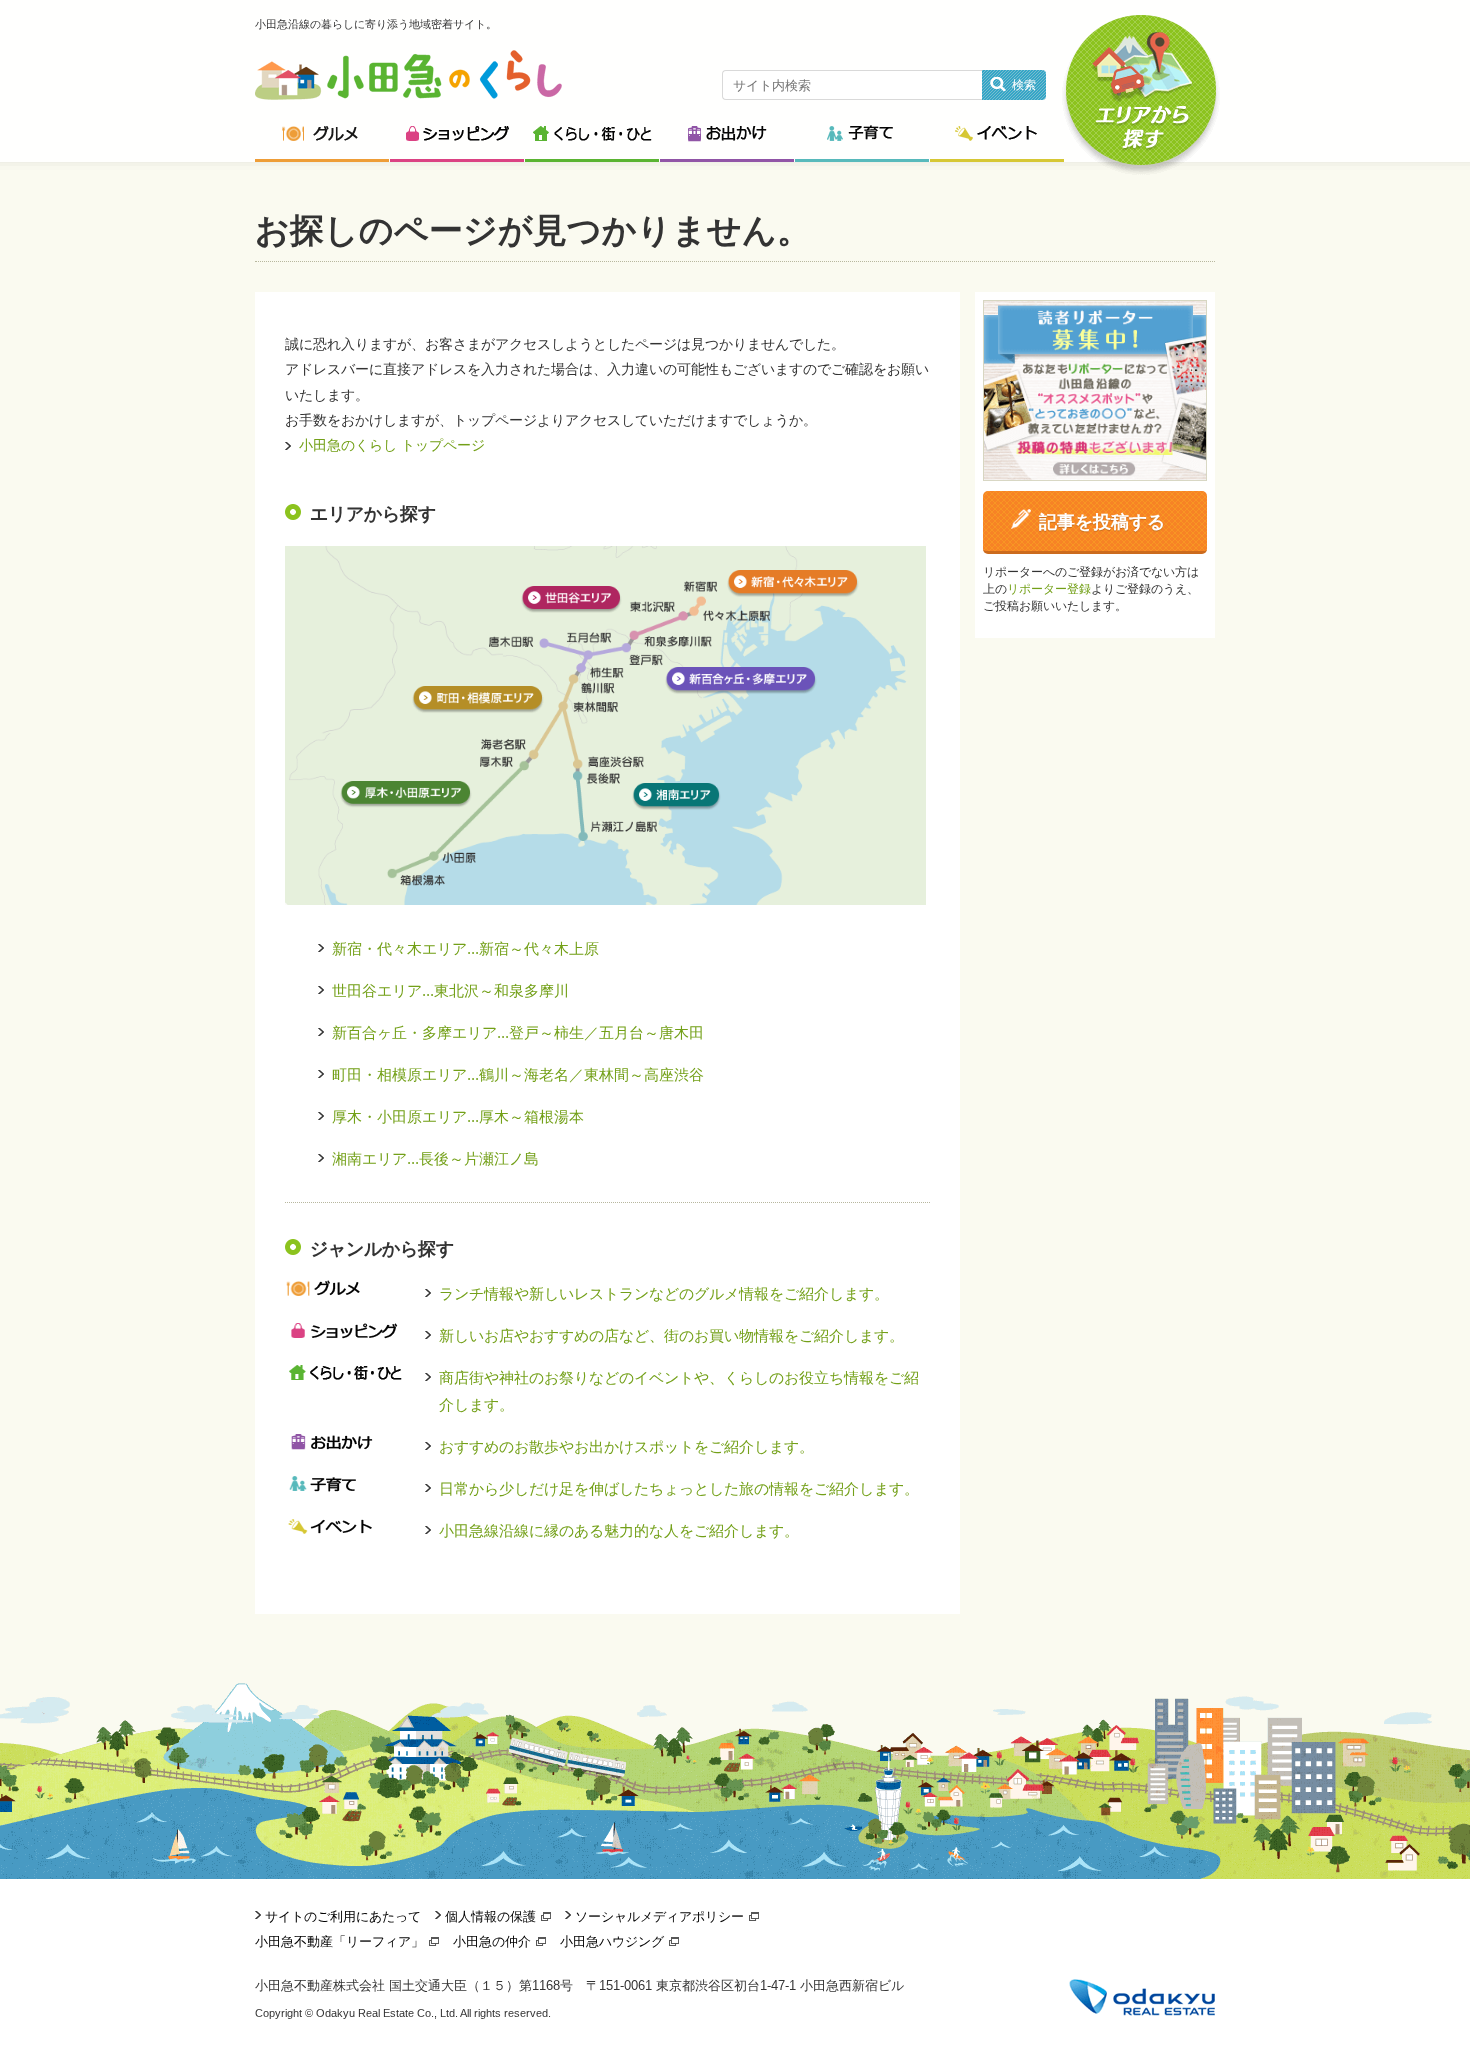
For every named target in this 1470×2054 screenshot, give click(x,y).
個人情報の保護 (490, 1916)
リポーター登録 (1049, 589)
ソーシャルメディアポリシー (659, 1916)
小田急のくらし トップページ (392, 445)
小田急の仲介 (492, 1941)
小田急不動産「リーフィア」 (339, 1941)
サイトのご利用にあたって (343, 1916)
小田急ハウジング (612, 1941)
